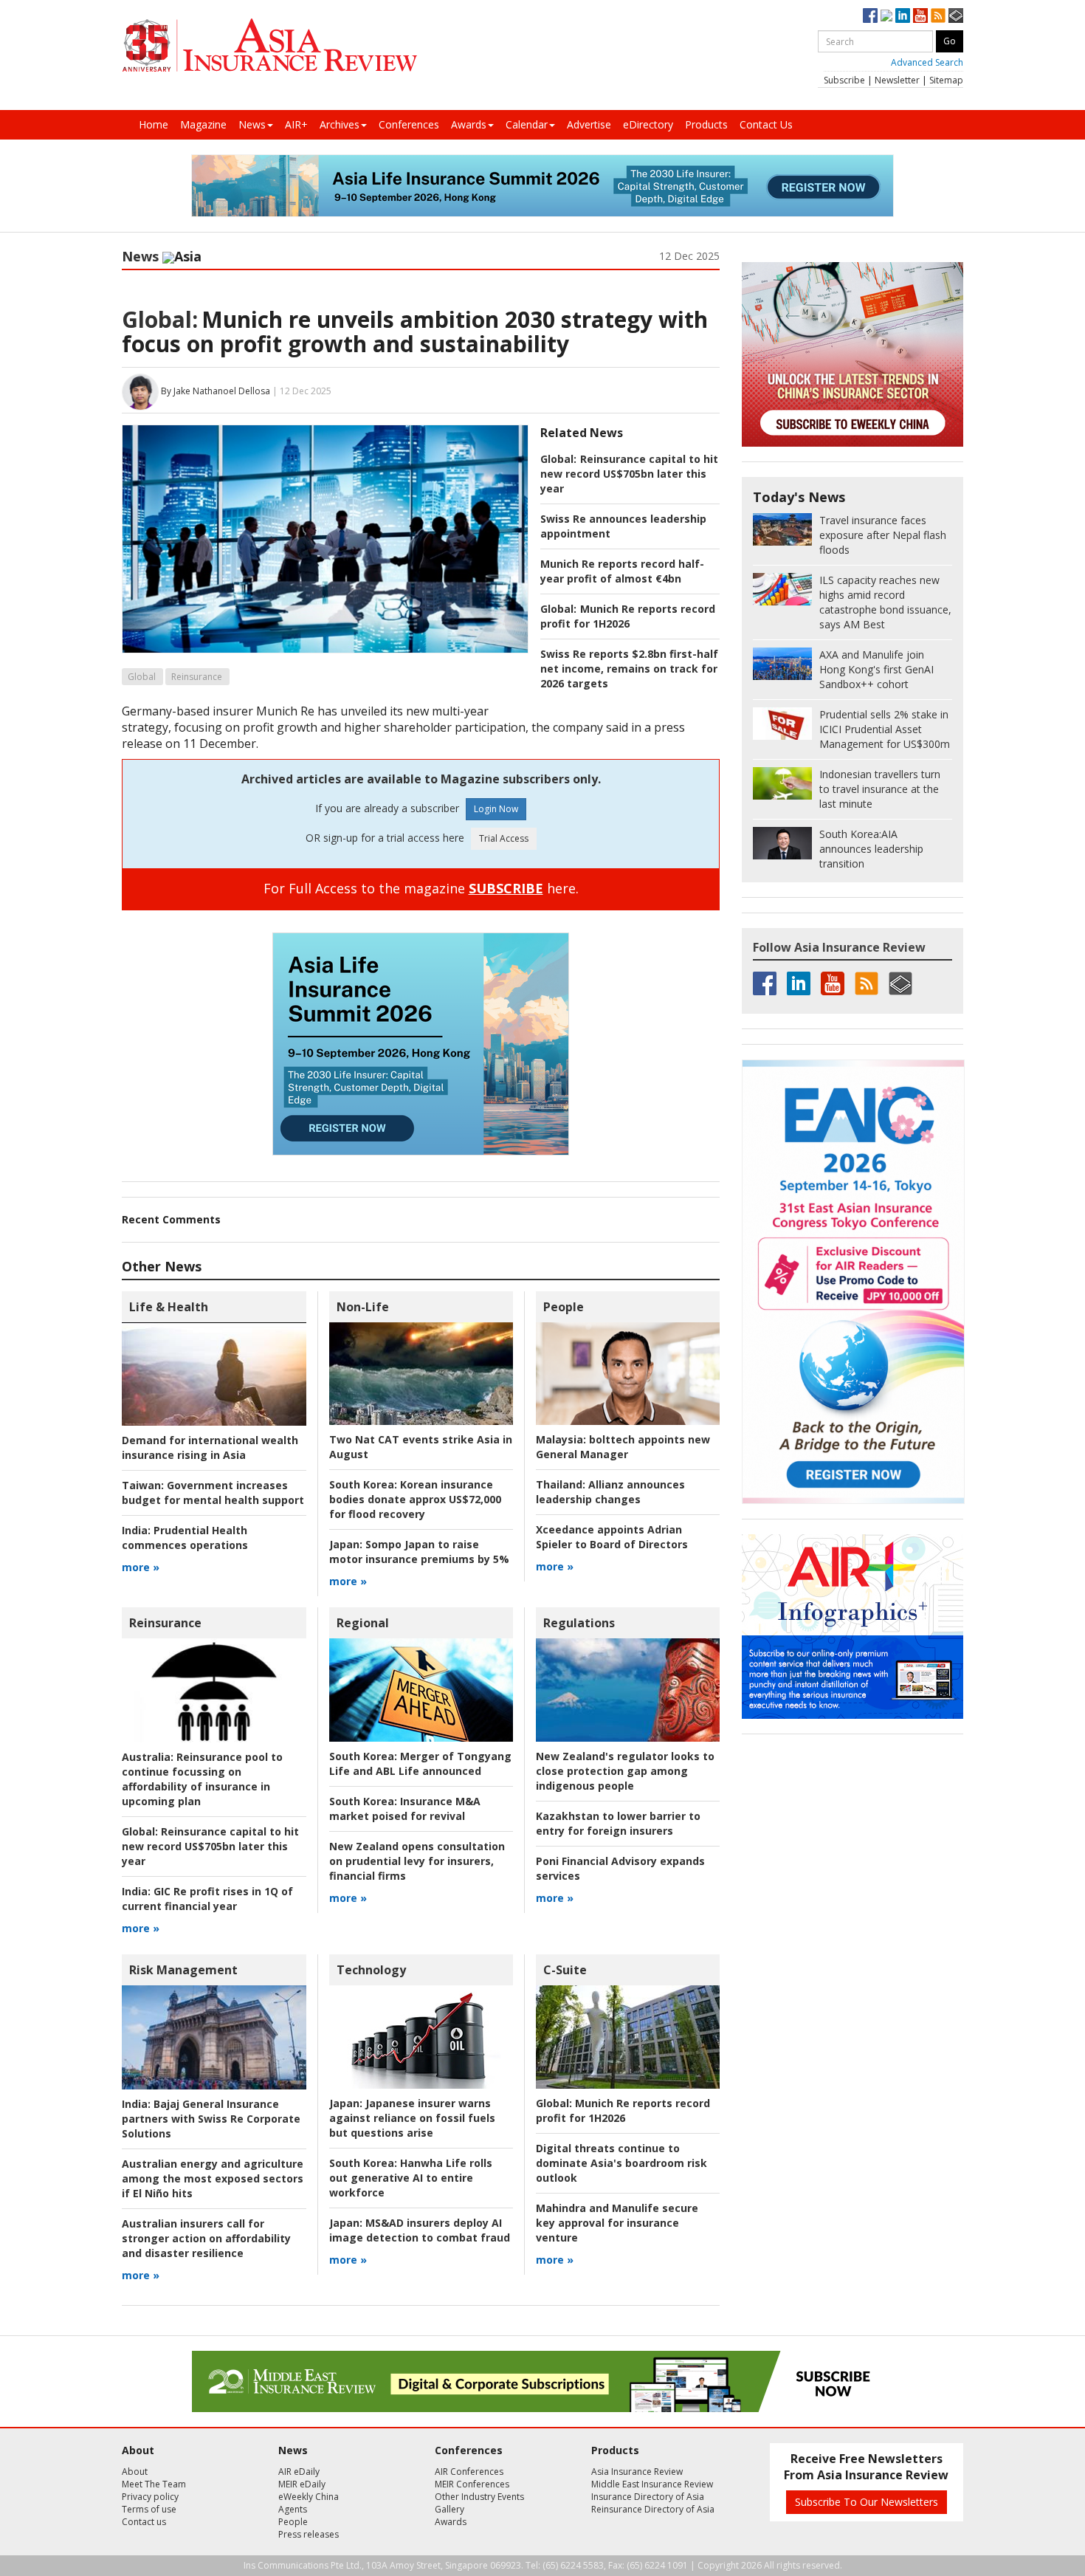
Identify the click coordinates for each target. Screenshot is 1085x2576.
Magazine (203, 124)
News (252, 124)
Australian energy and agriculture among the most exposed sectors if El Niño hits (213, 2178)
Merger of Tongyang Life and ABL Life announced (420, 1763)
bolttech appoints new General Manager (623, 1447)
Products (706, 124)
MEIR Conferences (472, 2484)
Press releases (309, 2534)
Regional (363, 1623)
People (564, 1307)
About (135, 2472)
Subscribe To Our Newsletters (867, 2502)
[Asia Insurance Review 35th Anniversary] (269, 45)
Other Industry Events (479, 2497)
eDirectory (648, 124)
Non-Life (363, 1307)
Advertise (589, 124)
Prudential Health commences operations (185, 1538)
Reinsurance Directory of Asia (653, 2509)
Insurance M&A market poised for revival (405, 1809)
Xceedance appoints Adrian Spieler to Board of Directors (612, 1537)
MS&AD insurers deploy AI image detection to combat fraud (420, 2230)
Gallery (449, 2509)
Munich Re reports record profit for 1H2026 (628, 616)
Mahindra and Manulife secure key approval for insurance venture (617, 2223)
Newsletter (897, 80)
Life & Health (169, 1307)
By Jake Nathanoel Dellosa (216, 391)
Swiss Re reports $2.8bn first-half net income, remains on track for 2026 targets (629, 669)
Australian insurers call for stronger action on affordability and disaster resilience (206, 2238)
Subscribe (844, 80)
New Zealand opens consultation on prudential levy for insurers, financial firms (417, 1861)
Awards (469, 124)
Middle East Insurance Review (652, 2484)
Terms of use (149, 2509)
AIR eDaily (299, 2472)
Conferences (409, 124)
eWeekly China (309, 2497)
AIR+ (296, 124)
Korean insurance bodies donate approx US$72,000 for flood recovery (415, 1499)
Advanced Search (927, 62)
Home (154, 124)
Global (142, 677)
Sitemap (946, 80)
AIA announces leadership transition (871, 849)
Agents (293, 2509)
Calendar (527, 124)
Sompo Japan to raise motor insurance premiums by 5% (419, 1552)
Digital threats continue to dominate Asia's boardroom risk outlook (621, 2163)
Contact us (144, 2522)
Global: (160, 319)
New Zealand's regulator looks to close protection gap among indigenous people (625, 1771)
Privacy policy (150, 2497)
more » (141, 1567)
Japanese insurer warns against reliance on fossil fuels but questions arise (412, 2118)
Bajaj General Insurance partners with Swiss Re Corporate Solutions (211, 2119)
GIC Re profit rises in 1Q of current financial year (207, 1899)
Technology (371, 1970)
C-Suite (565, 1970)
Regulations (579, 1623)
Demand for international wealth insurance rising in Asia (210, 1447)
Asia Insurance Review (637, 2472)
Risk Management (183, 1970)
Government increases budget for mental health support (213, 1493)
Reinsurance (197, 677)
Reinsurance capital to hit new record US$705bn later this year (629, 474)
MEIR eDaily (302, 2484)
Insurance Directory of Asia (648, 2497)
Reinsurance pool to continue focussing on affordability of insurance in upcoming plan (202, 1779)
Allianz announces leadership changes (610, 1492)
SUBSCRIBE (506, 888)
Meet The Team (154, 2484)
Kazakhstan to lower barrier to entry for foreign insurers (618, 1823)
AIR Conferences (469, 2472)
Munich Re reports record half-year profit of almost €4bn (622, 571)
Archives (340, 124)
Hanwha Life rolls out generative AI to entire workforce (411, 2178)
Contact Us (766, 124)
